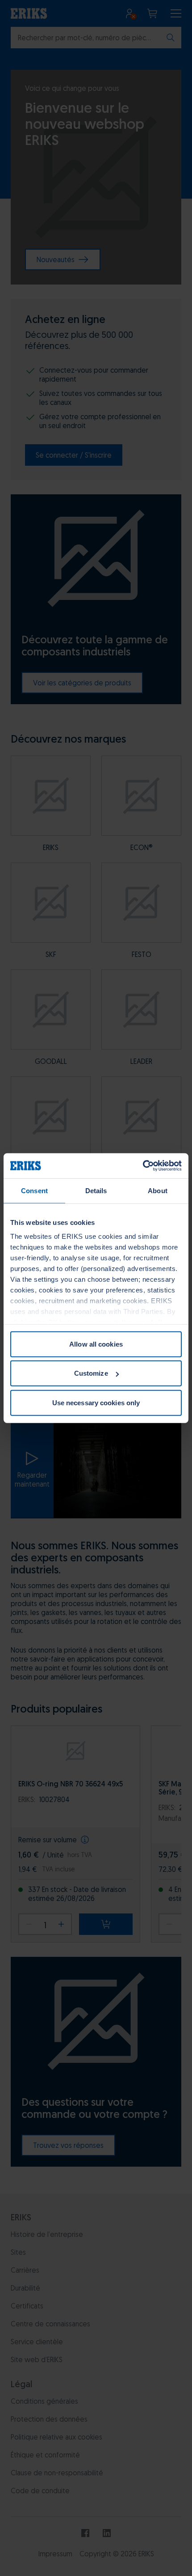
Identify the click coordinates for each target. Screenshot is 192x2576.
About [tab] (158, 1190)
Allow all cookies (96, 1344)
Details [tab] (96, 1190)
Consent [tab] (34, 1190)
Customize (91, 1373)
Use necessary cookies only (96, 1402)
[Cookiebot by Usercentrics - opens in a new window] (143, 1166)
